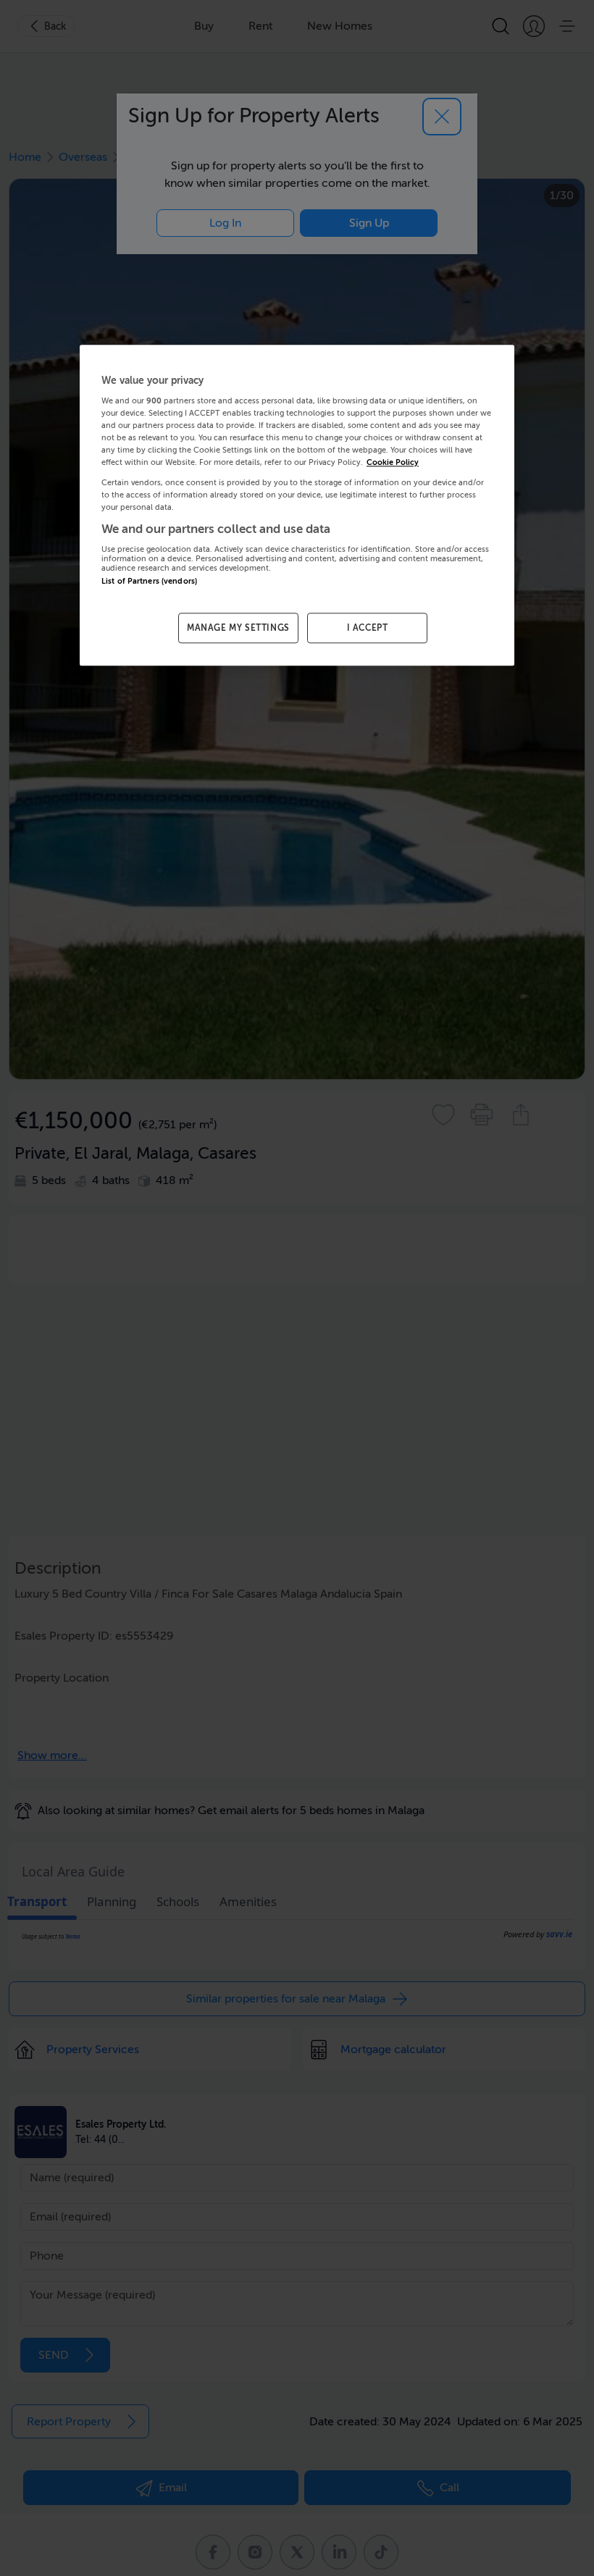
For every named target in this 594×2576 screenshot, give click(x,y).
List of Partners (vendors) (149, 582)
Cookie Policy (393, 463)
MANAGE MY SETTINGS (238, 628)
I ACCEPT (368, 628)
